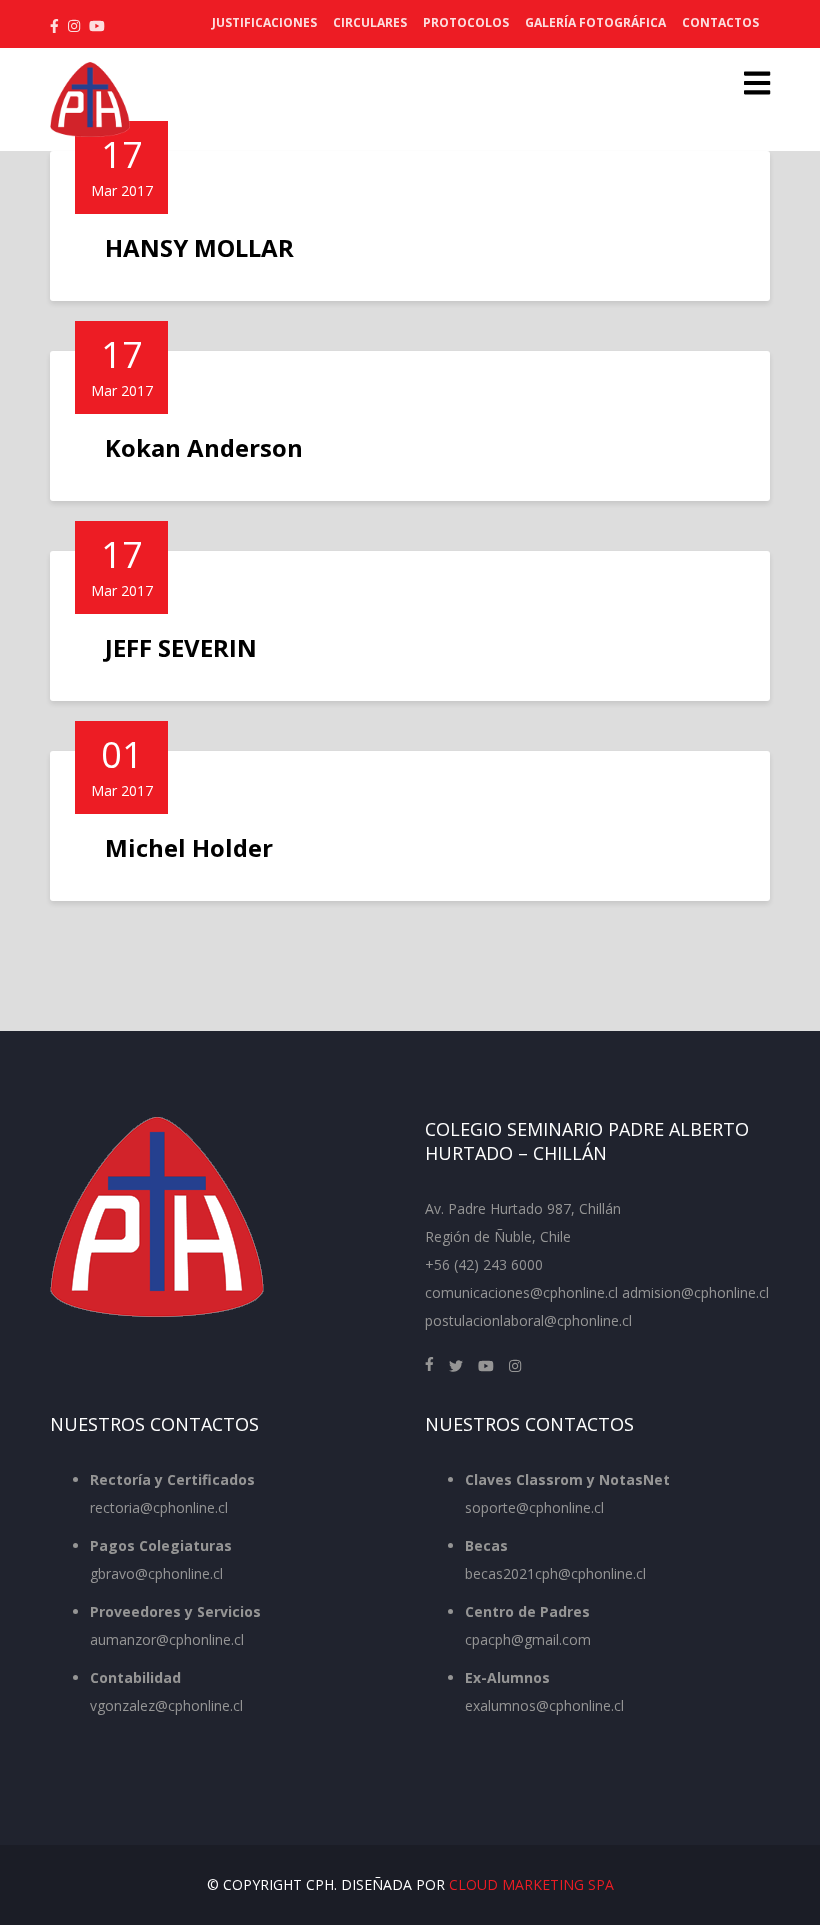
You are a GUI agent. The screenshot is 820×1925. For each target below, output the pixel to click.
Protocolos (466, 22)
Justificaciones (264, 22)
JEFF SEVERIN (181, 647)
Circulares (370, 22)
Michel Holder (189, 847)
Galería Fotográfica (595, 22)
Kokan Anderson (204, 447)
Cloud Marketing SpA (531, 1884)
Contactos (720, 22)
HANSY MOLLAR (199, 247)
